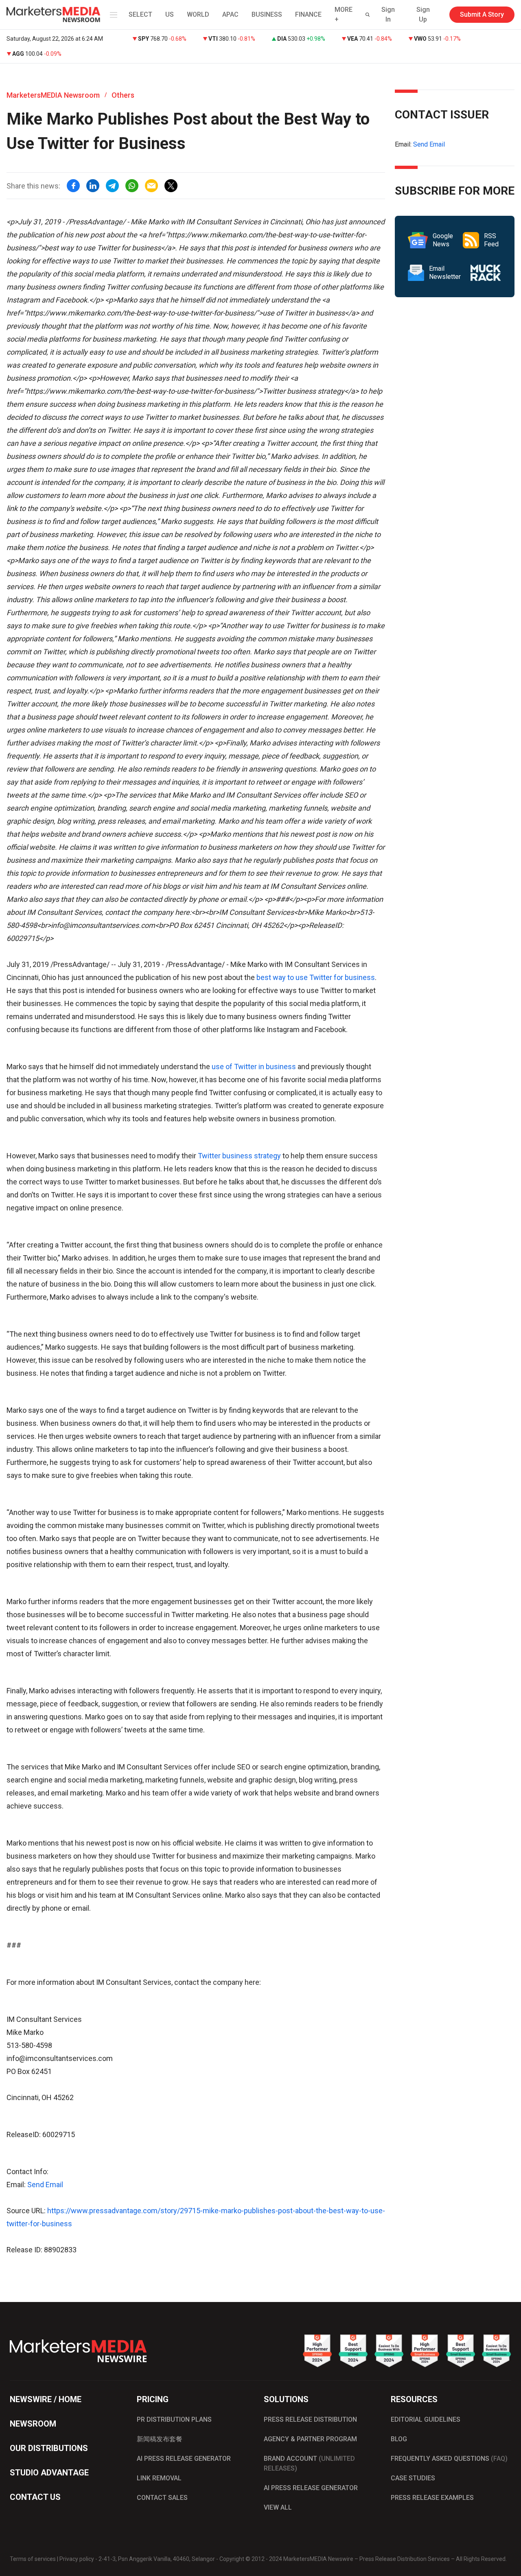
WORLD (198, 14)
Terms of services (33, 2559)
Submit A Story (482, 14)
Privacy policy (77, 2559)
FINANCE (308, 14)
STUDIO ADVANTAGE (49, 2473)
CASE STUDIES (413, 2478)
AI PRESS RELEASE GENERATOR (184, 2459)
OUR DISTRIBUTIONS (49, 2448)
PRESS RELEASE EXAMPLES (432, 2498)
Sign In (388, 14)
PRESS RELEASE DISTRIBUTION (310, 2419)
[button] (112, 15)
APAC (230, 14)
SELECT (140, 14)
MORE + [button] (344, 14)
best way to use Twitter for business (316, 977)
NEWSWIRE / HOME (46, 2399)
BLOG (399, 2439)
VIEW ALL (278, 2507)
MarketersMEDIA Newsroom (53, 95)
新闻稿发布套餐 (160, 2439)
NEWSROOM (33, 2424)
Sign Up (423, 14)
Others (123, 95)
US (170, 14)
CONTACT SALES (162, 2498)
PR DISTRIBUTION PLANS (174, 2419)
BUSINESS (267, 14)
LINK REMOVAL (159, 2478)
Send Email (45, 2185)
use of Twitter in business (254, 1067)
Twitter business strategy (239, 1156)
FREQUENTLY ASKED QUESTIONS (449, 2459)
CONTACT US (35, 2497)
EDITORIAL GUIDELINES (426, 2419)
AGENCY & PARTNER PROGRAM (310, 2439)
